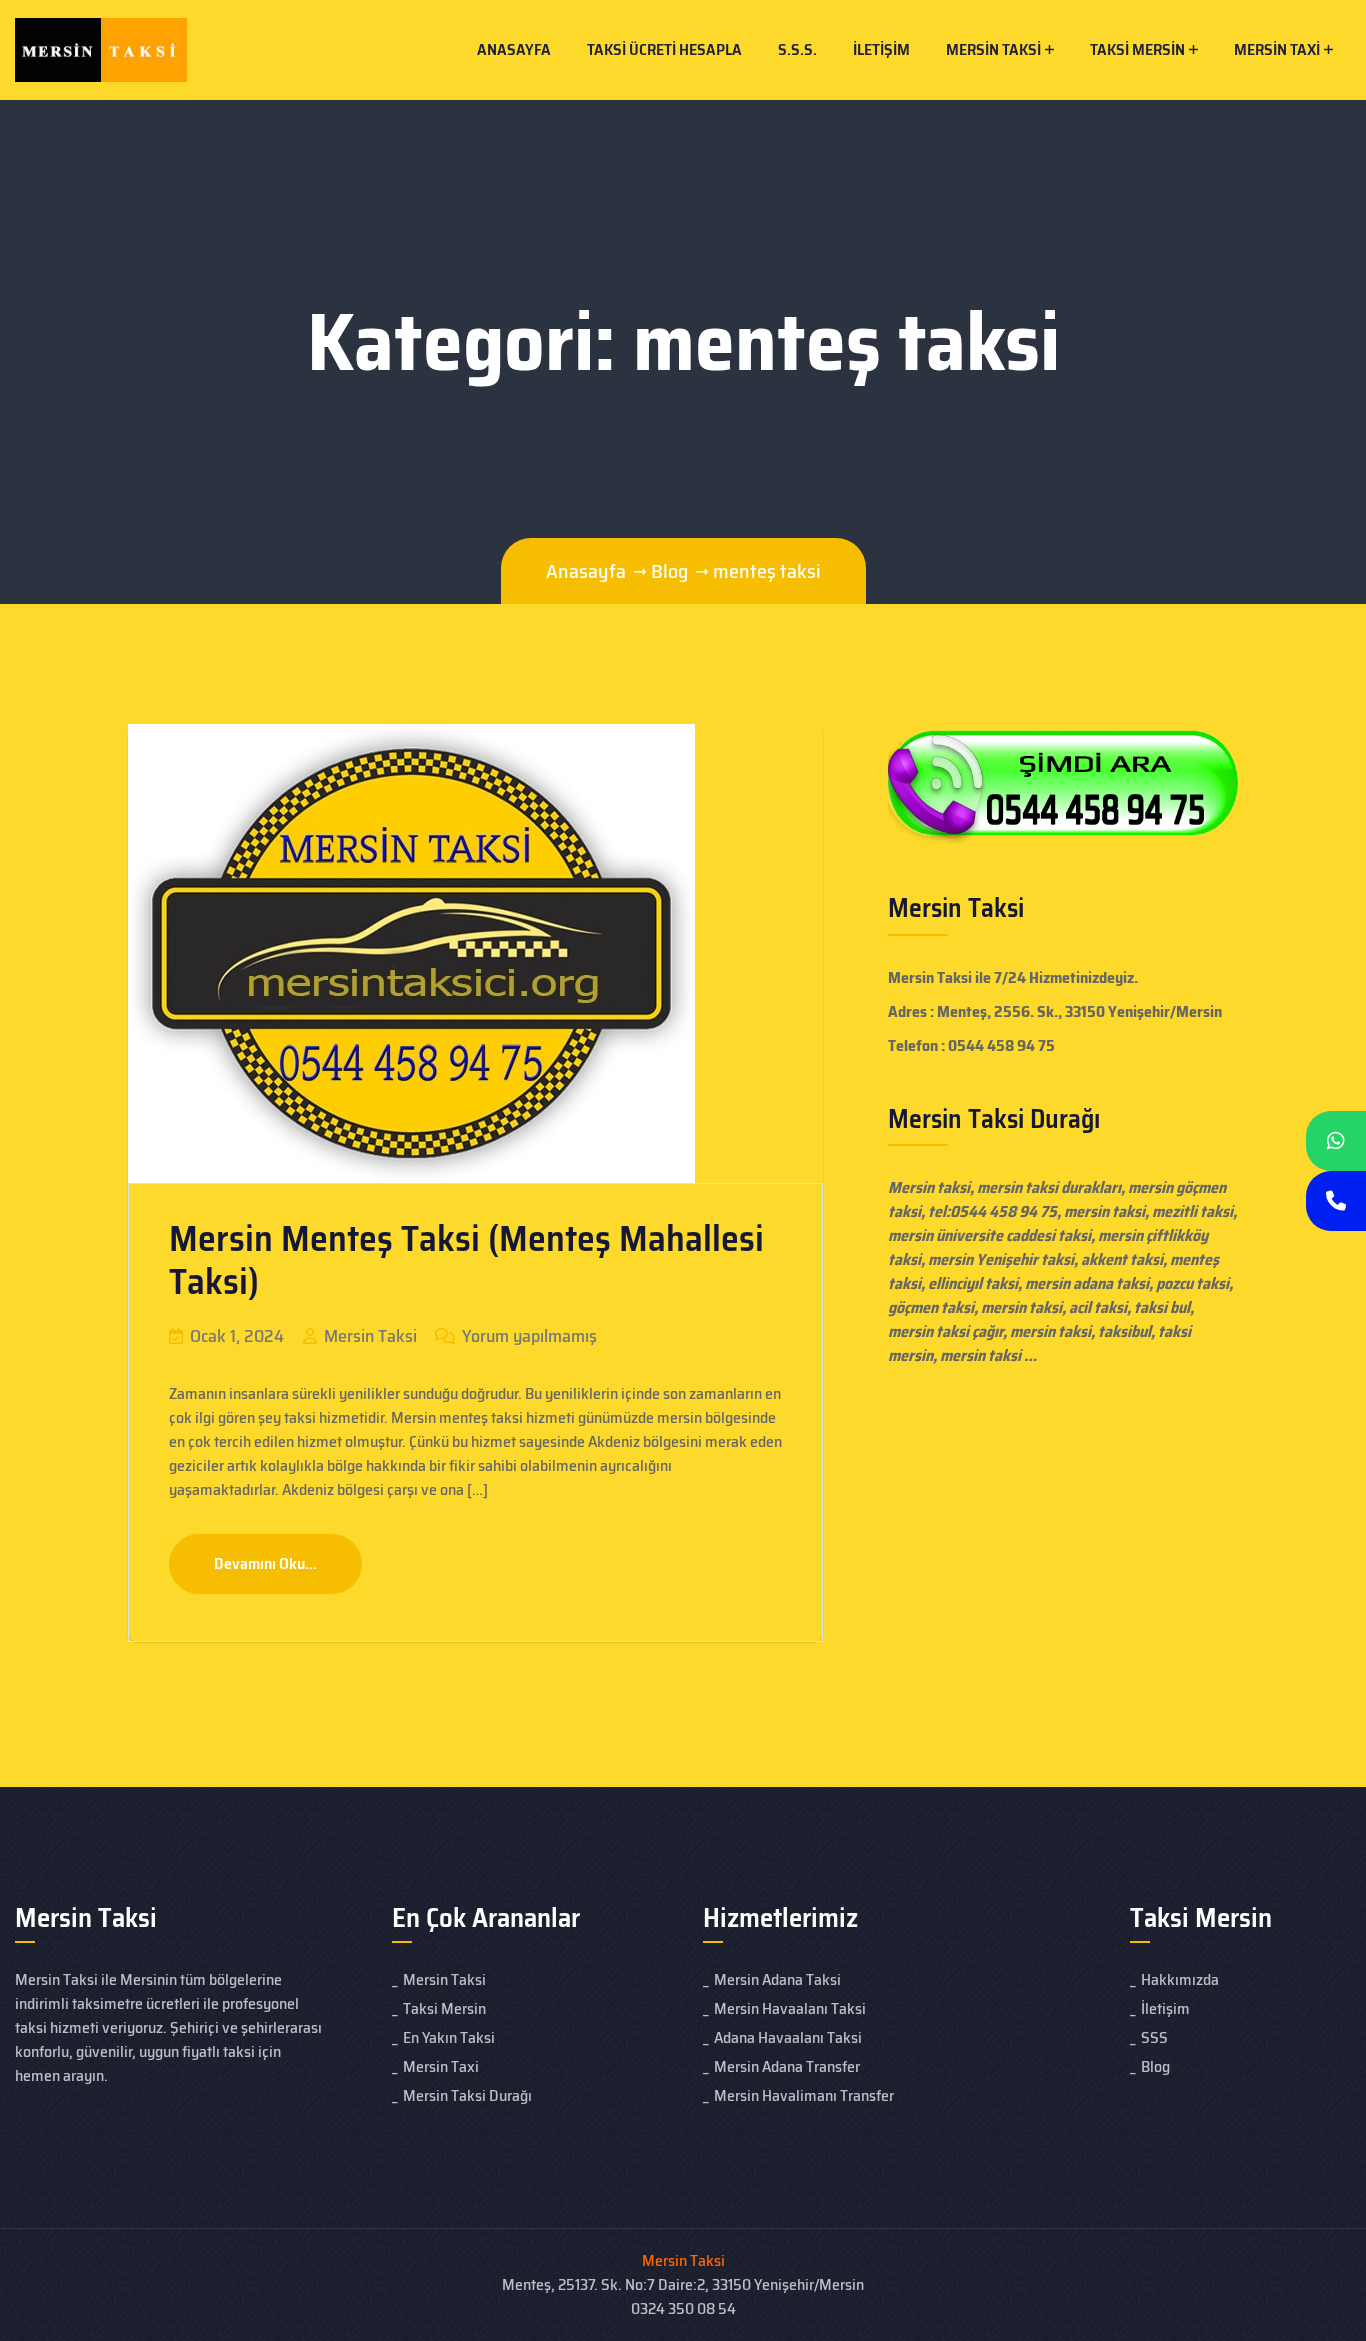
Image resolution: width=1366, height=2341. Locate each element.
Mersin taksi (929, 1187)
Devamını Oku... (265, 1563)
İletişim (881, 49)
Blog (1155, 2066)
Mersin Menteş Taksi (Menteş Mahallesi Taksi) (466, 1260)
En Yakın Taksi (449, 2037)
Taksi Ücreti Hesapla (664, 49)
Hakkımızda (1180, 1979)
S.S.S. (797, 49)
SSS (1154, 2037)
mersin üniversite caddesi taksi (989, 1235)
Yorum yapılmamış (527, 1336)
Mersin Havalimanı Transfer (804, 2095)
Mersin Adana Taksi (777, 1979)
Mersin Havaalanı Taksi (790, 2008)
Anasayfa (514, 49)
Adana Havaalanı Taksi (788, 2037)
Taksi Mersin (1137, 49)
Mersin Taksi (993, 49)
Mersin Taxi (1277, 49)
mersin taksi (1021, 1307)
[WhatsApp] (1336, 1141)
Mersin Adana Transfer (787, 2066)
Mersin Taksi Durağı (467, 2095)
